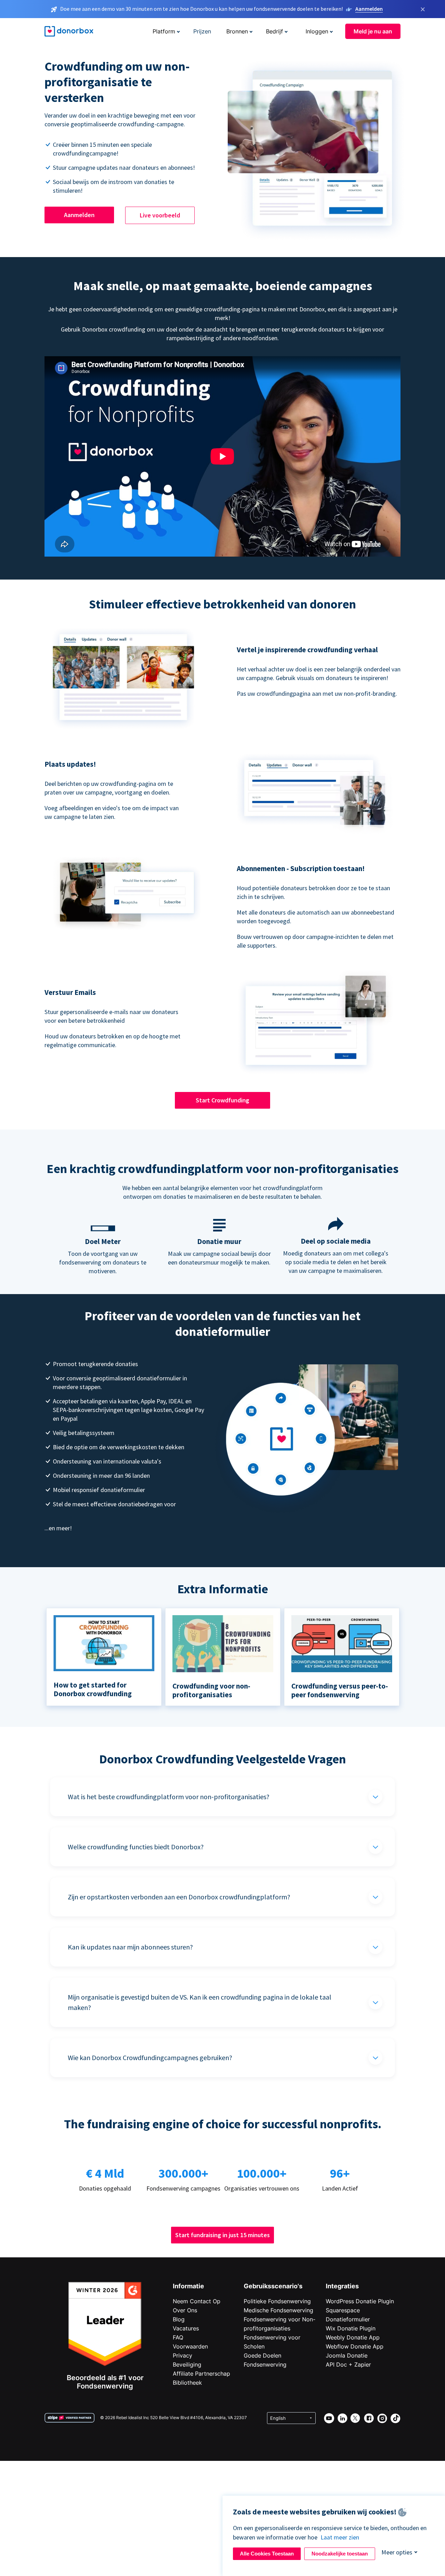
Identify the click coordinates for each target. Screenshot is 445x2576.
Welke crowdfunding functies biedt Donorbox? (136, 1847)
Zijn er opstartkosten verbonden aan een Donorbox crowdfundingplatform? (179, 1897)
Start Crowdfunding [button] (222, 1100)
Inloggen (317, 31)
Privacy (183, 2355)
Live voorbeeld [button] (160, 215)
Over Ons (185, 2310)
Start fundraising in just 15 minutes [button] (222, 2235)
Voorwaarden (190, 2346)
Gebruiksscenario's (273, 2286)
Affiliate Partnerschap (201, 2374)
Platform (164, 31)
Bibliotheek (187, 2383)
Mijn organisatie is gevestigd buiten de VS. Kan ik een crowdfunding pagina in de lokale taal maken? (200, 2002)
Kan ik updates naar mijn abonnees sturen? (130, 1947)
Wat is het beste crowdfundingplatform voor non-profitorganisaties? (169, 1797)
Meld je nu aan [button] (373, 31)
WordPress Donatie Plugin (360, 2301)
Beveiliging (187, 2364)
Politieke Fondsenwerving (277, 2301)
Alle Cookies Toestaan (267, 2554)
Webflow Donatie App (355, 2346)
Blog (179, 2319)
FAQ (178, 2337)
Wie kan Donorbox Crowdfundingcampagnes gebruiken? (150, 2057)
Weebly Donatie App (353, 2337)
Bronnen (237, 31)
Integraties (342, 2286)
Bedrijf (274, 31)
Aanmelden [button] (79, 215)
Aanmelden (369, 9)
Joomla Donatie (347, 2355)
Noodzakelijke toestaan (340, 2554)
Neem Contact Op (197, 2301)
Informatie (188, 2286)
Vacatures (186, 2328)
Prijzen (202, 31)
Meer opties (397, 2552)
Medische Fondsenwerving (278, 2310)
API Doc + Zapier (348, 2364)
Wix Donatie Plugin (351, 2328)
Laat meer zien (340, 2537)
